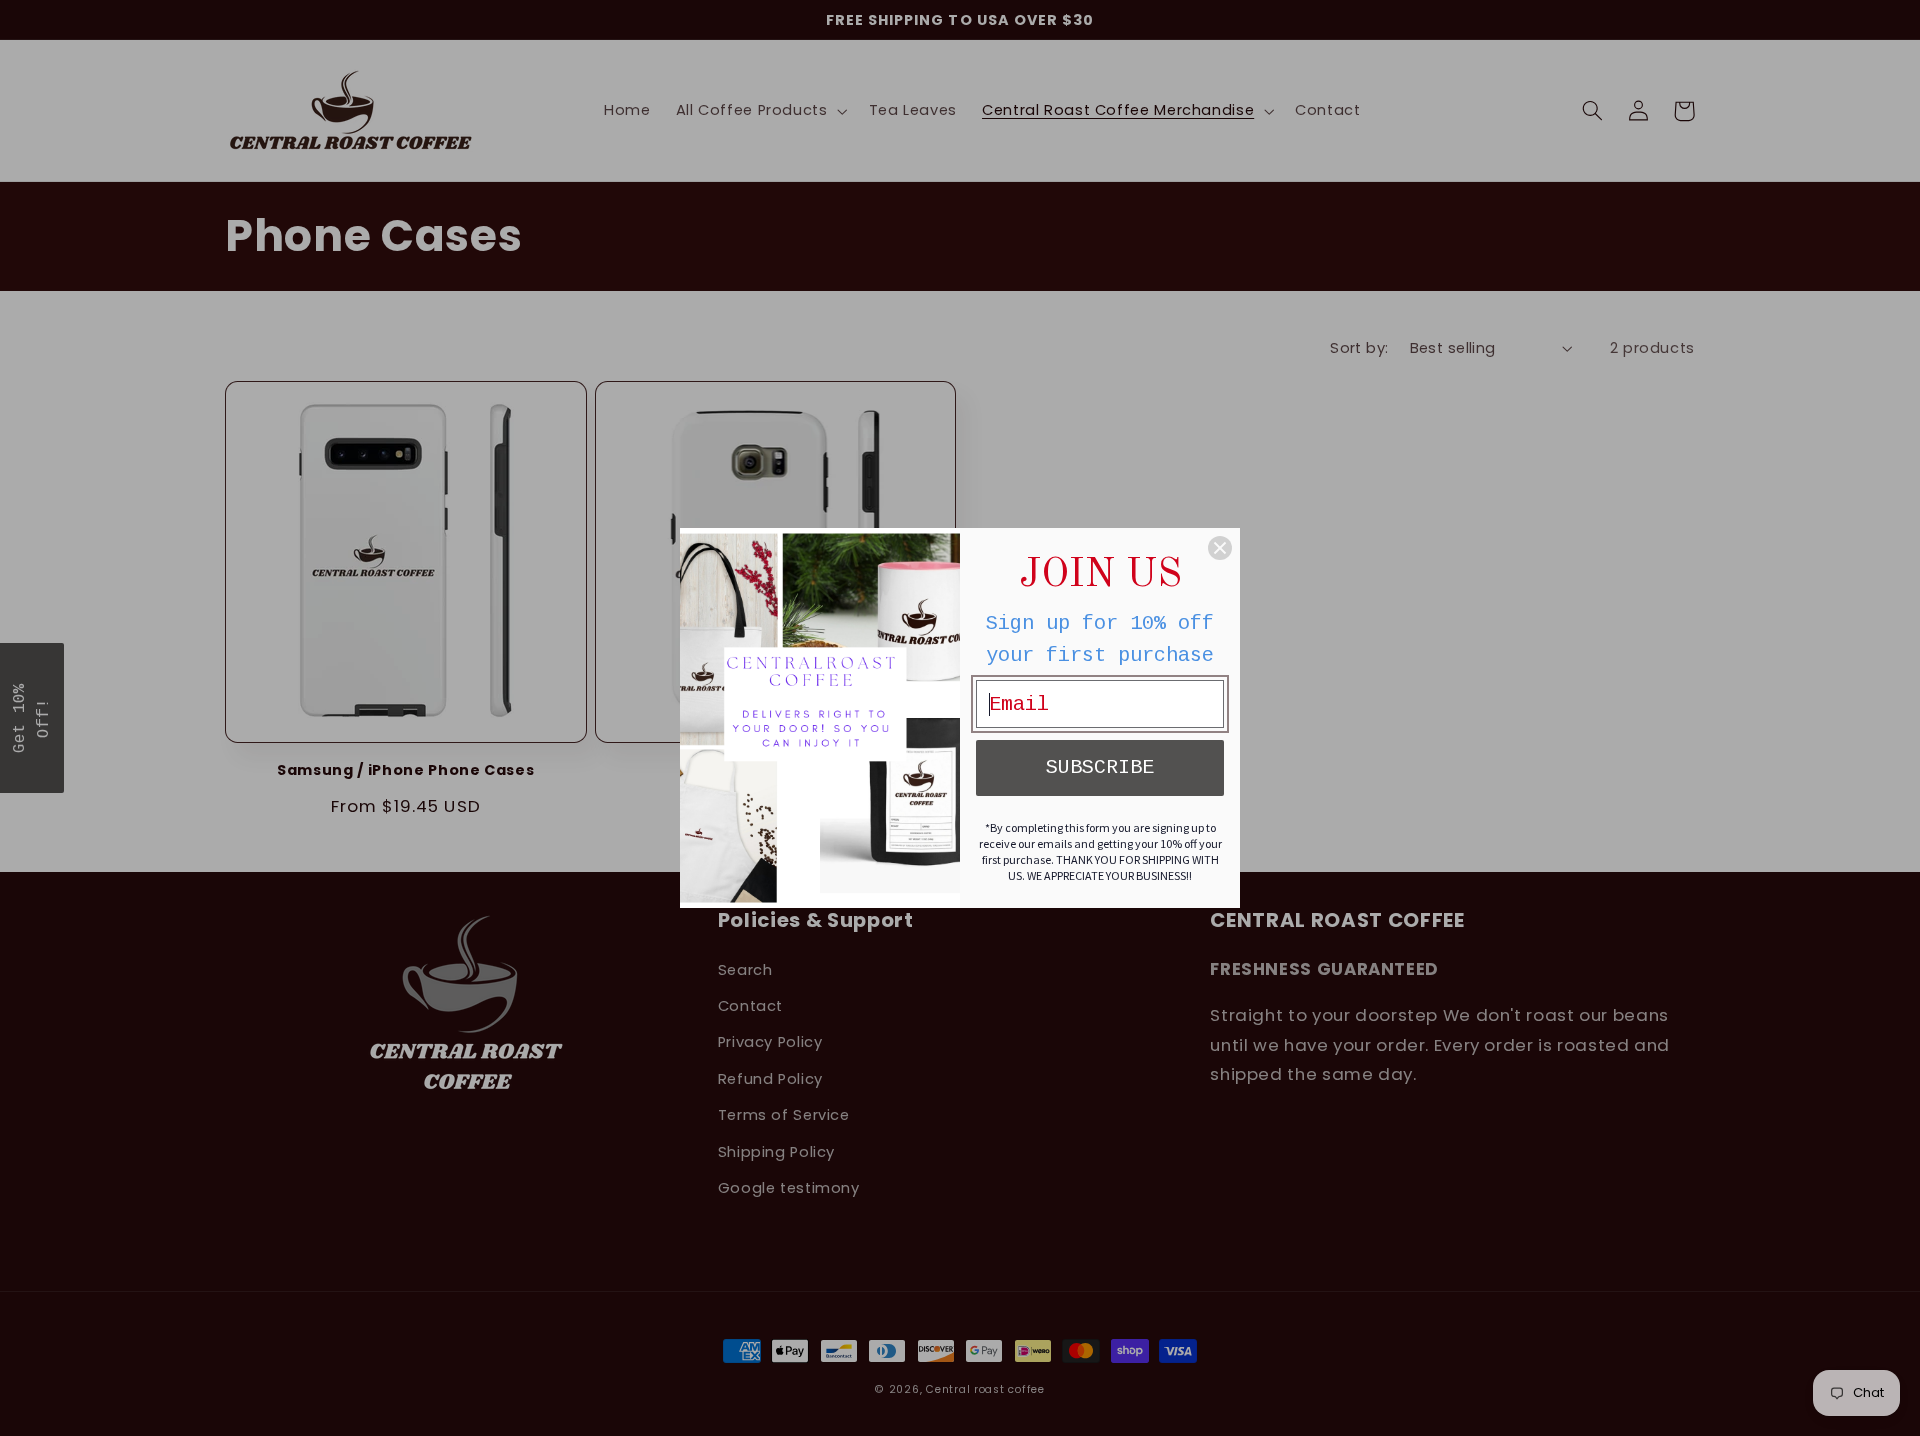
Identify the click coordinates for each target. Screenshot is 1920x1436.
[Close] (1220, 548)
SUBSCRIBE (1100, 767)
